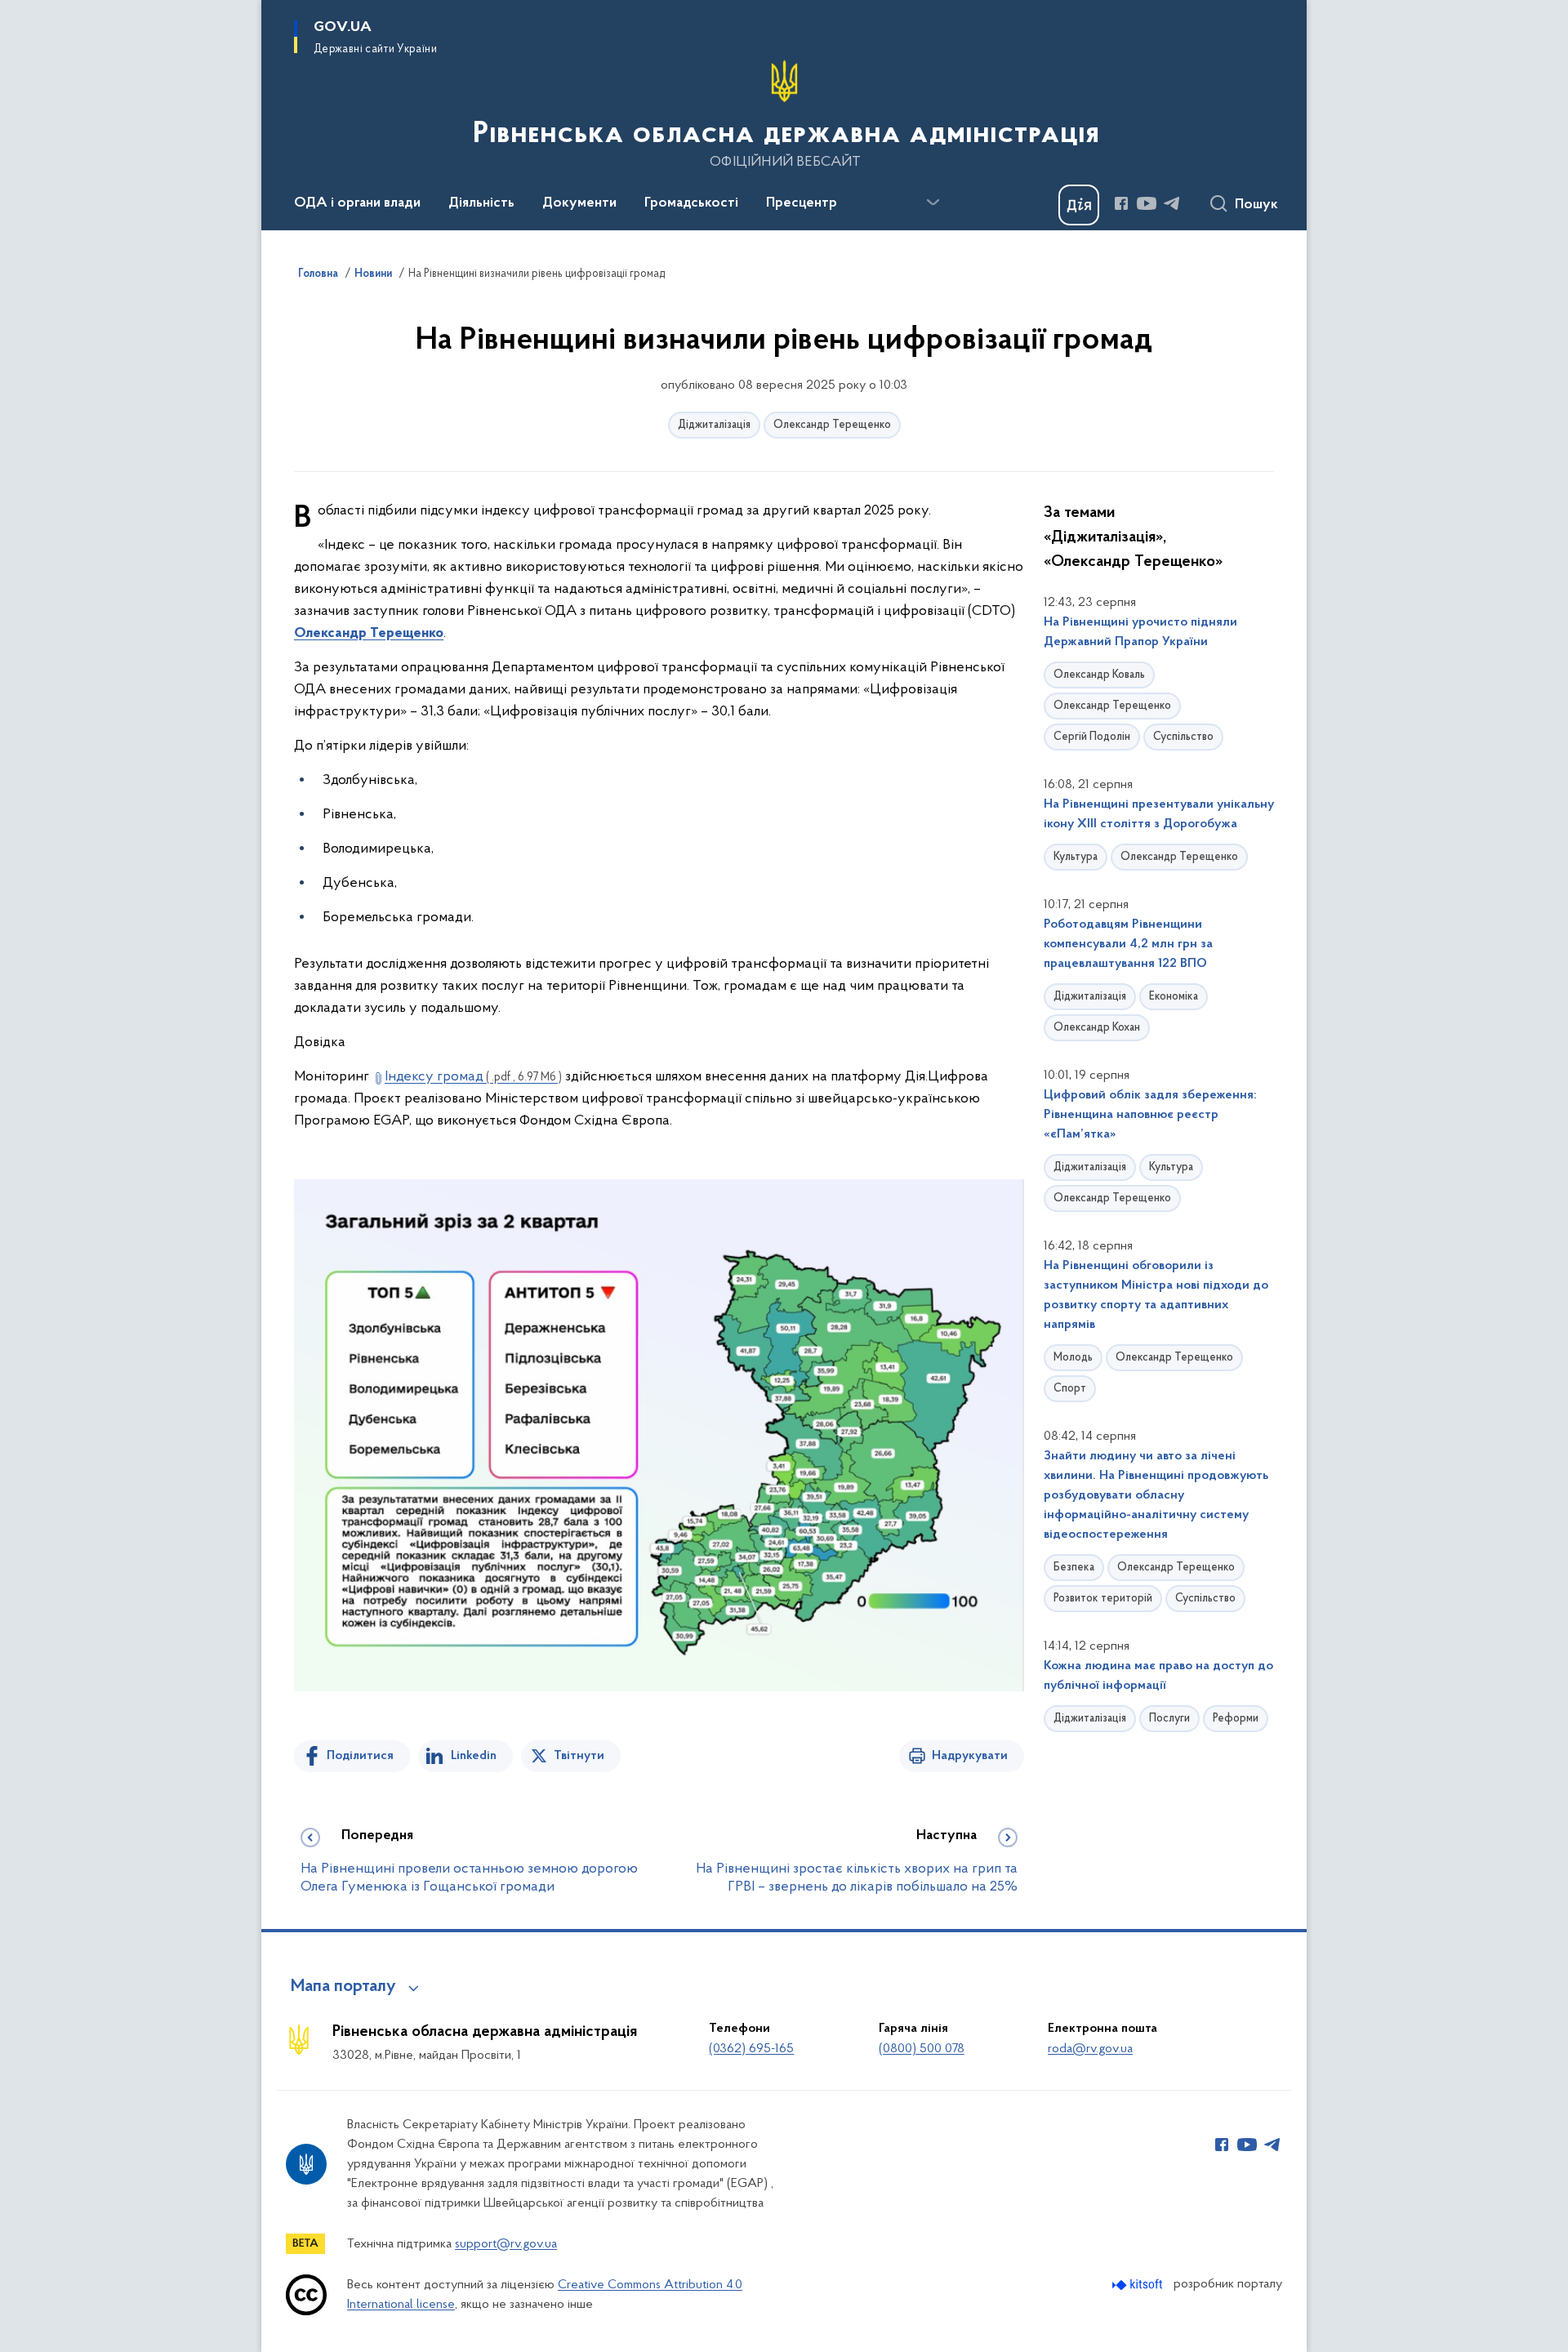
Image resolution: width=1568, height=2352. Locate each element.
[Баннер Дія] (1079, 205)
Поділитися (360, 1756)
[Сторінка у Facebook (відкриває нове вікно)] (1121, 203)
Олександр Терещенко (832, 425)
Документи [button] (579, 203)
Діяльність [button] (481, 203)
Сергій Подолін (1092, 737)
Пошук (1256, 205)
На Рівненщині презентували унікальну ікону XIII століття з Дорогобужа (1159, 814)
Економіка (1174, 997)
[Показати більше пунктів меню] (933, 203)
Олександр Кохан (1097, 1028)
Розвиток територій (1103, 1599)
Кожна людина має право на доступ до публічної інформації (1158, 1676)
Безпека (1074, 1568)
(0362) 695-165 (751, 2049)
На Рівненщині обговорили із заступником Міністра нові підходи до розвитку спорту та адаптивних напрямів (1156, 1295)
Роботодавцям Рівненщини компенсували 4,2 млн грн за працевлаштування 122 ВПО (1128, 944)
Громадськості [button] (691, 203)
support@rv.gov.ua (506, 2244)
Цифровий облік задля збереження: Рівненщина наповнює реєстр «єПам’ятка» (1150, 1115)
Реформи (1236, 1719)
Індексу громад (473, 1077)
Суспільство (1183, 737)
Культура (1076, 857)
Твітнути (579, 1756)
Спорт (1070, 1389)
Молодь (1073, 1358)
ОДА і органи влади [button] (357, 203)
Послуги (1169, 1719)
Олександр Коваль (1099, 675)
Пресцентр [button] (802, 203)
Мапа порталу (343, 1987)
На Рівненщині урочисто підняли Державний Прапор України (1140, 632)
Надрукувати (970, 1756)
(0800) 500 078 (922, 2049)
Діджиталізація (714, 425)
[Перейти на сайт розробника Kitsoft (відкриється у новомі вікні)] (1139, 2285)
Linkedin (474, 1756)
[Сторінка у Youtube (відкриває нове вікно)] (1147, 203)
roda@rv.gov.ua (1090, 2049)
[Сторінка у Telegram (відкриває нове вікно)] (1172, 203)
